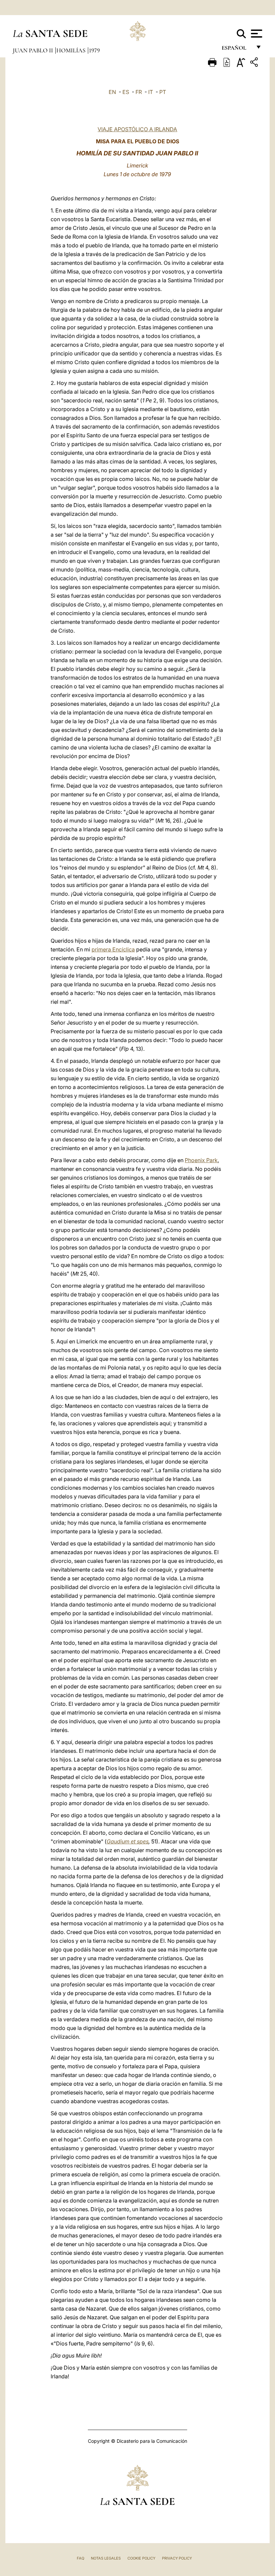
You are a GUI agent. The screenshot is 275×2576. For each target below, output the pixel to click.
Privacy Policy (177, 2558)
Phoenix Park (201, 1160)
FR (139, 92)
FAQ (80, 2558)
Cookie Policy (141, 2558)
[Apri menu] (256, 34)
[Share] (255, 63)
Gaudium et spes (128, 1841)
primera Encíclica (113, 949)
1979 (94, 50)
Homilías (72, 50)
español (237, 49)
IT (151, 92)
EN (112, 92)
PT (163, 92)
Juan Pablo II (34, 50)
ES (126, 92)
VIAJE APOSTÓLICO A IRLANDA (137, 129)
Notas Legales (106, 2558)
